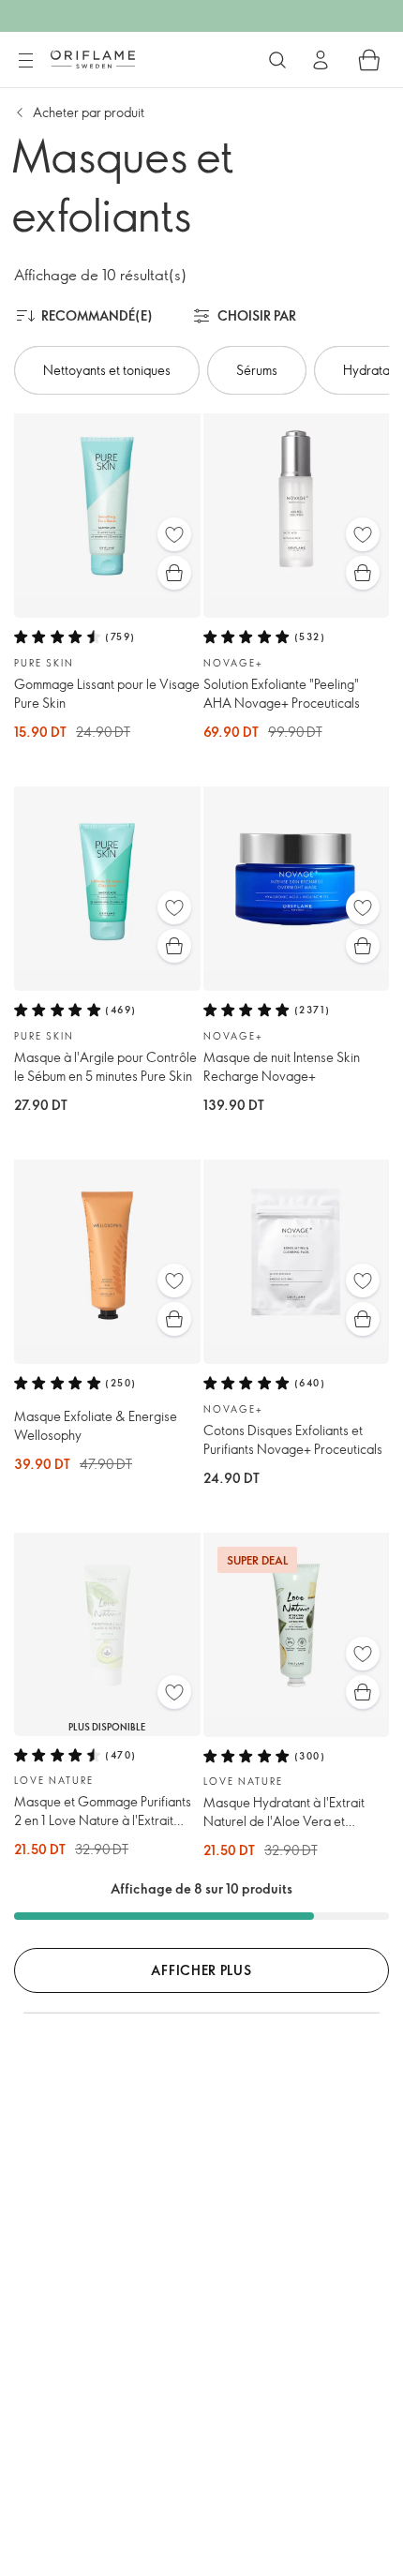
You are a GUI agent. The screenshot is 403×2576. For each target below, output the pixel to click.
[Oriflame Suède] (93, 59)
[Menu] (25, 61)
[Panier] (369, 60)
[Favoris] (174, 534)
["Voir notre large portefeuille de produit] (277, 60)
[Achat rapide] (174, 573)
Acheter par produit (89, 112)
